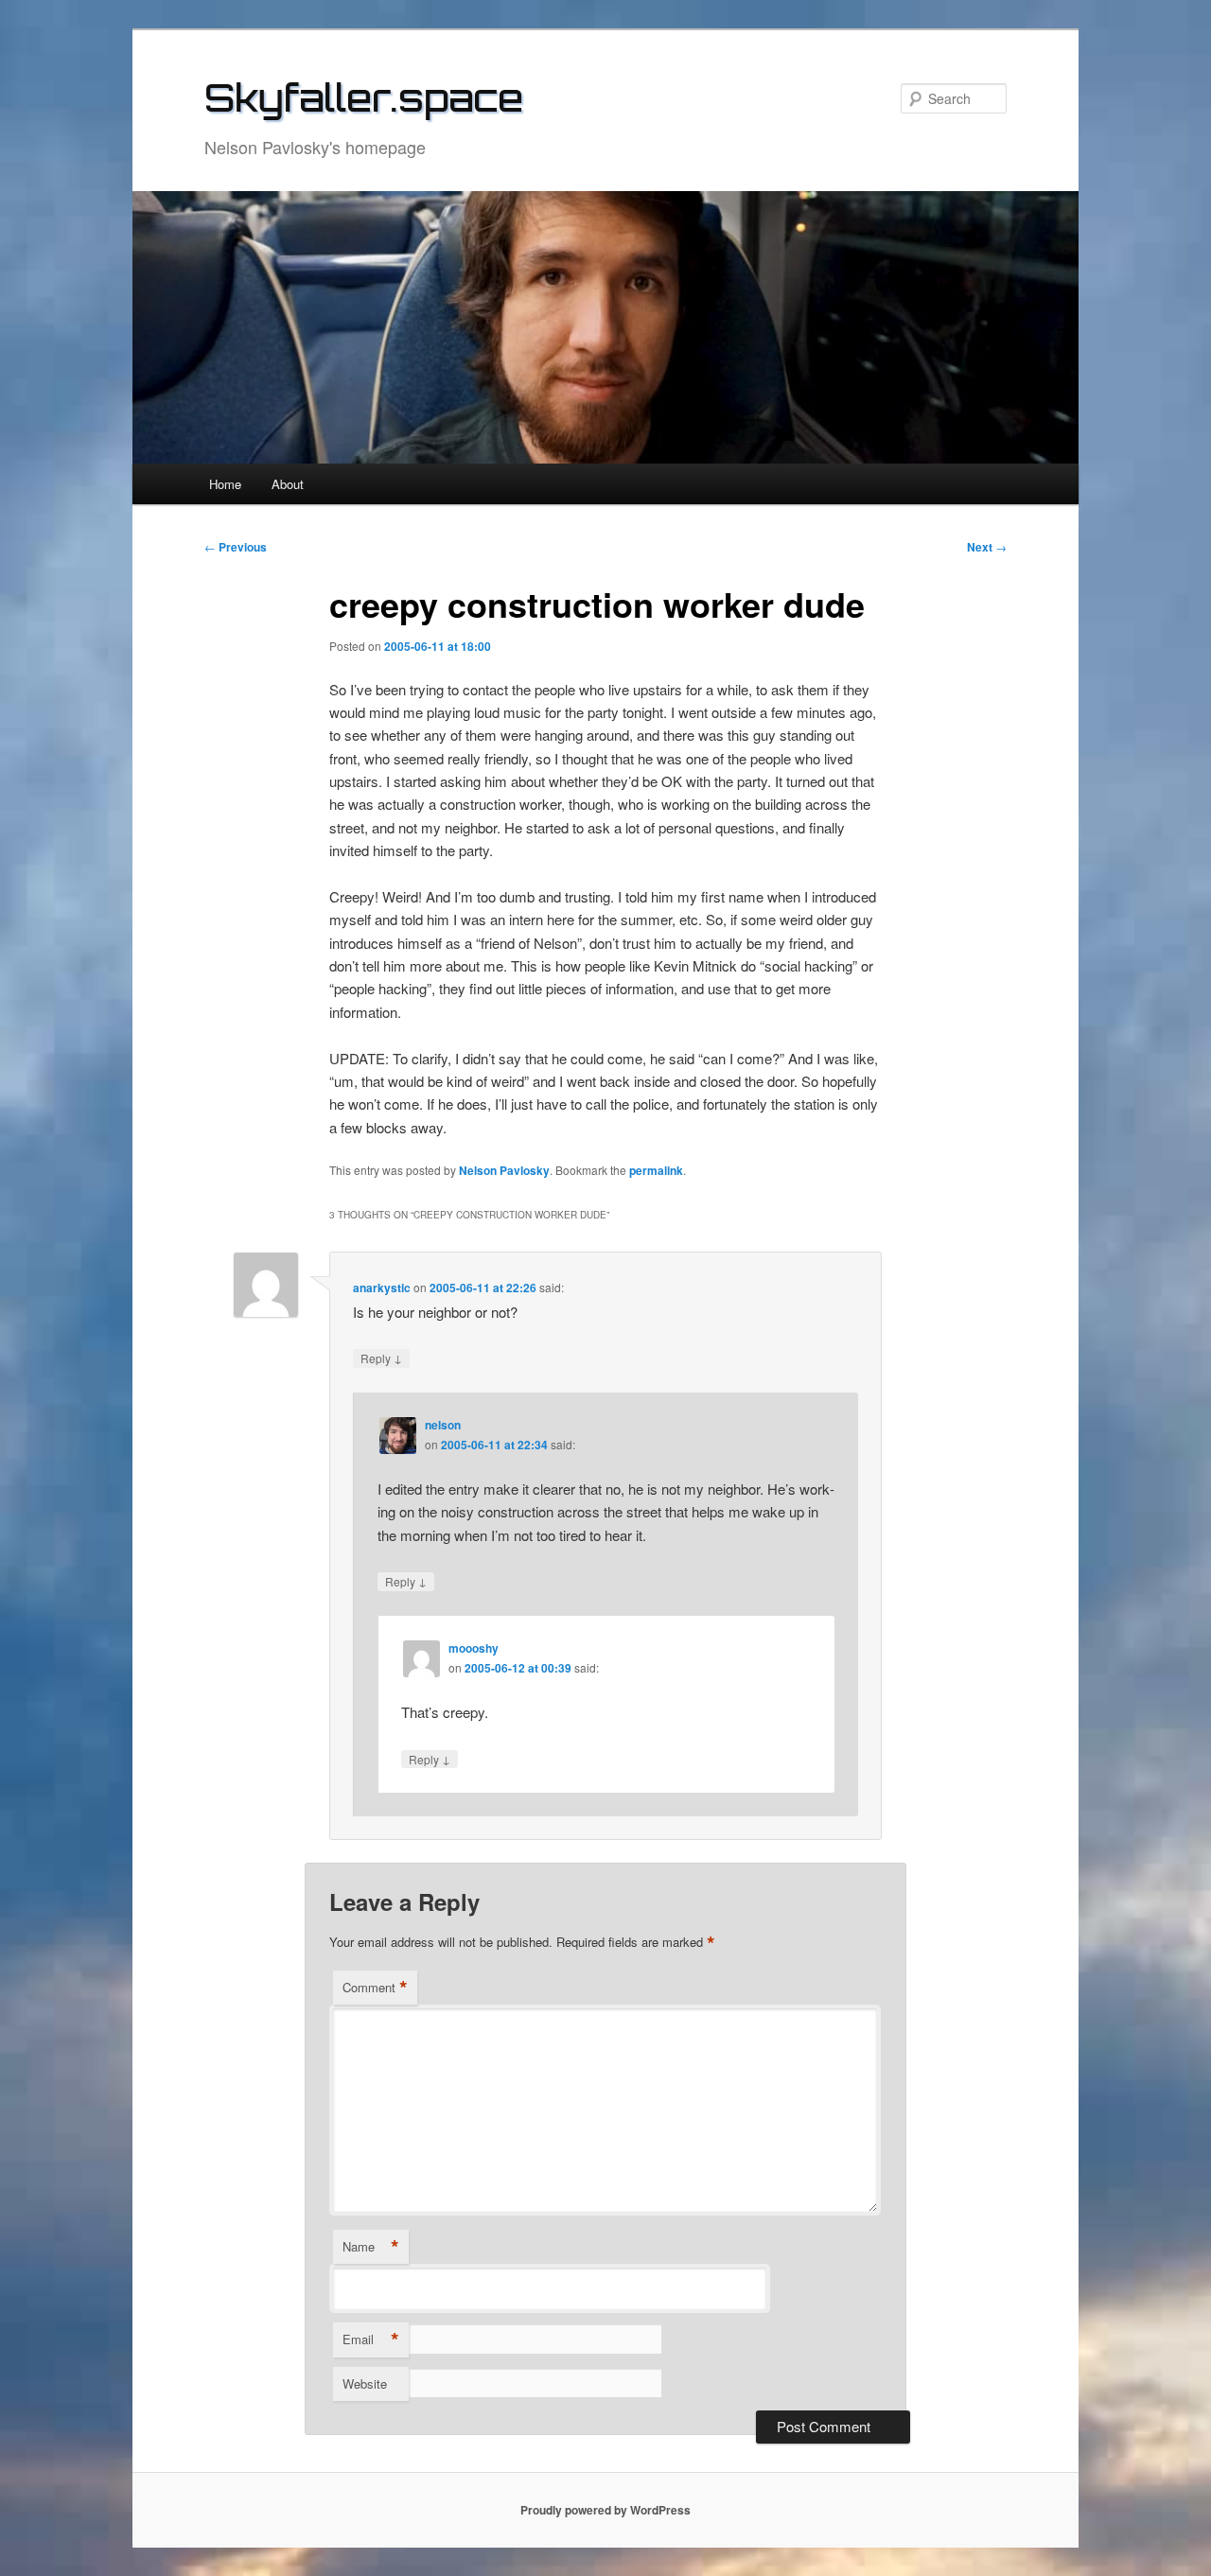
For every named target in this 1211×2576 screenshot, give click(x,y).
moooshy (474, 1648)
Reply (381, 1358)
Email (371, 2339)
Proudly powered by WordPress (605, 2510)
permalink (656, 1170)
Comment (375, 1988)
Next (987, 547)
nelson (443, 1425)
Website (365, 2383)
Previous (236, 547)
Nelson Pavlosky (504, 1170)
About (288, 484)
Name (371, 2247)
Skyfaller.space (364, 97)
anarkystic (382, 1288)
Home (225, 484)
